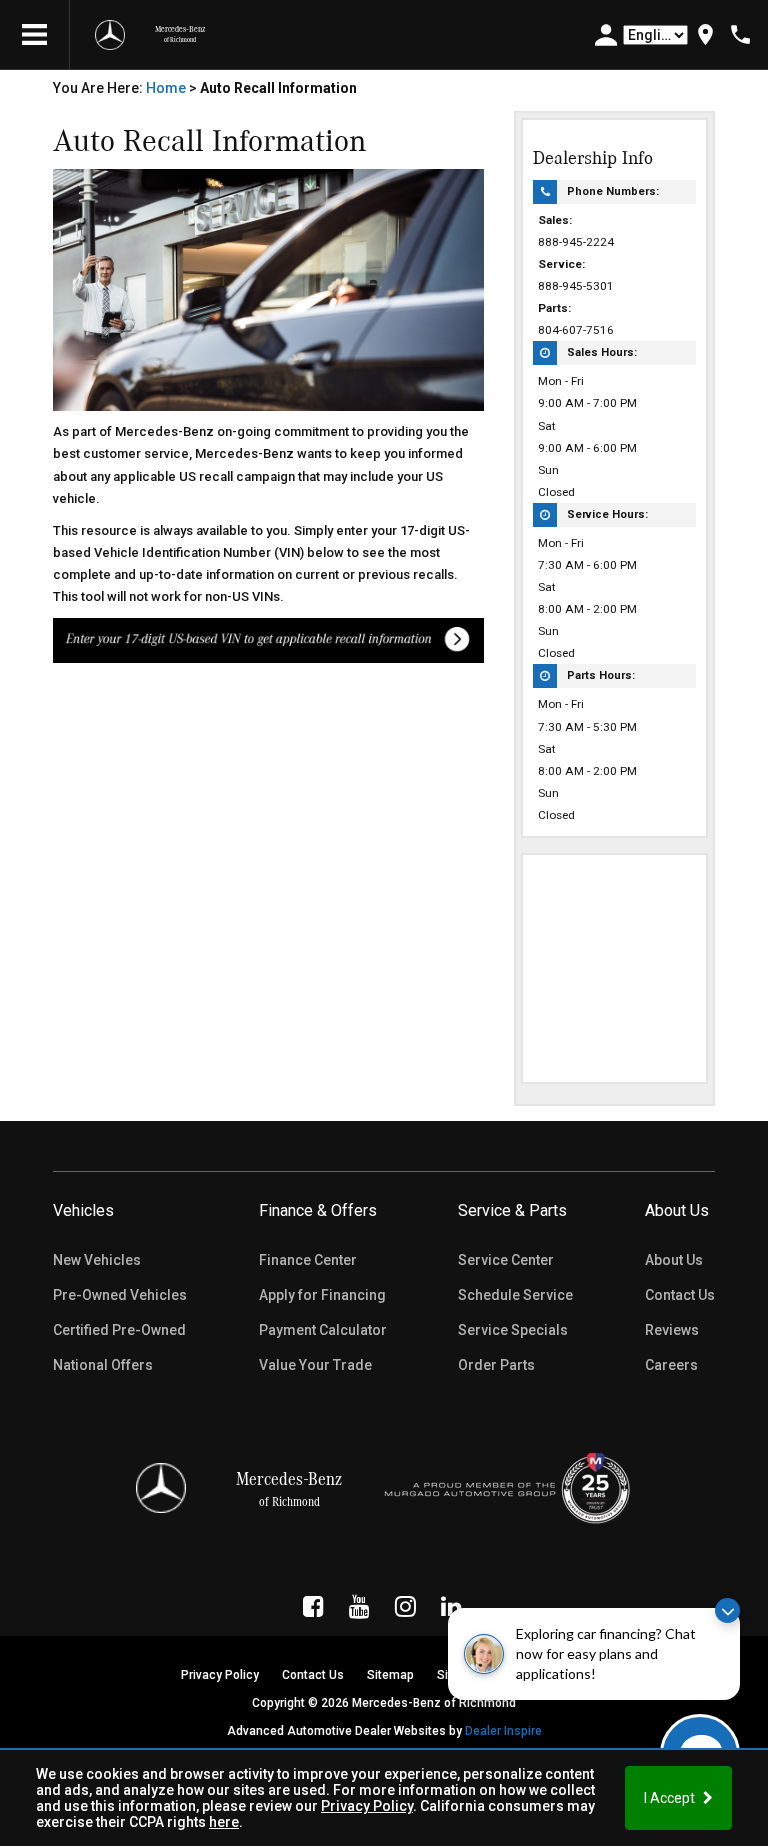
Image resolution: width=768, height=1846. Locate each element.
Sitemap (390, 1675)
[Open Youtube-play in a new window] (360, 1606)
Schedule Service (515, 1295)
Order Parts (496, 1365)
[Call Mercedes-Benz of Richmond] (740, 34)
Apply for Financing (322, 1295)
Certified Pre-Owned (119, 1330)
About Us (674, 1260)
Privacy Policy (367, 1806)
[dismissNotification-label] (727, 1610)
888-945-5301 (576, 286)
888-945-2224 (576, 242)
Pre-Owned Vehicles (120, 1295)
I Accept (671, 1798)
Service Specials (513, 1330)
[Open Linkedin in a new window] (452, 1606)
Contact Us (680, 1295)
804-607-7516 (576, 330)
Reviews (672, 1330)
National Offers (103, 1365)
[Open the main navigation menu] (35, 35)
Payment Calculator (323, 1330)
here (224, 1822)
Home (166, 88)
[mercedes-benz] (110, 35)
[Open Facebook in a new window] (314, 1606)
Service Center (506, 1260)
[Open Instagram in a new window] (406, 1606)
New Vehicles (97, 1260)
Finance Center (308, 1260)
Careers (671, 1365)
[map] (705, 34)
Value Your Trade (315, 1365)
